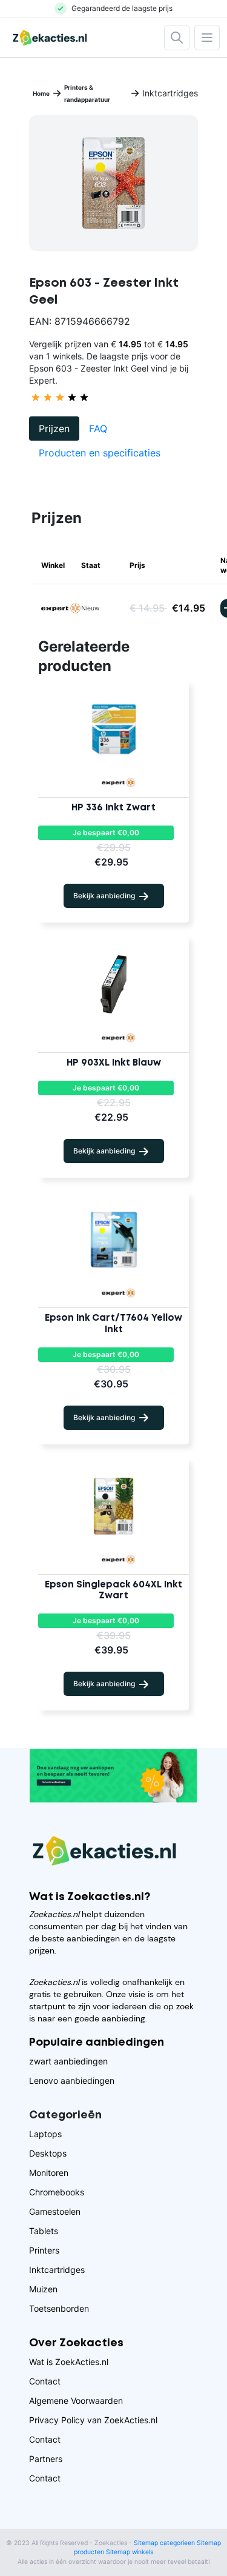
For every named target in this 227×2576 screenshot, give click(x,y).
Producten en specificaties (100, 453)
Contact (45, 2381)
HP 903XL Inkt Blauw (114, 1063)
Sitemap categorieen (164, 2543)
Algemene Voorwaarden (76, 2401)
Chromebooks (57, 2192)
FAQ (98, 429)
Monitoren (49, 2173)
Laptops (45, 2134)
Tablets (44, 2231)
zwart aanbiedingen (68, 2061)
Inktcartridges (57, 2270)
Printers (44, 2250)
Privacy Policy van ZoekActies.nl (93, 2420)
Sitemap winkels (130, 2552)
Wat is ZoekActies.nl (69, 2362)
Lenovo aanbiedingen (72, 2080)
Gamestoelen (55, 2211)
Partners (46, 2459)
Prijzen (54, 429)
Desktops (48, 2153)
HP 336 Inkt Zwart (113, 808)
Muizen (43, 2289)
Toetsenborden (59, 2308)
